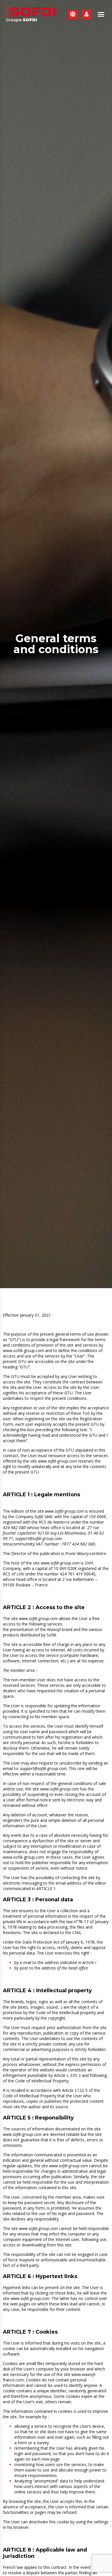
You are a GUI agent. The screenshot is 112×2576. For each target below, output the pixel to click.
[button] (101, 14)
